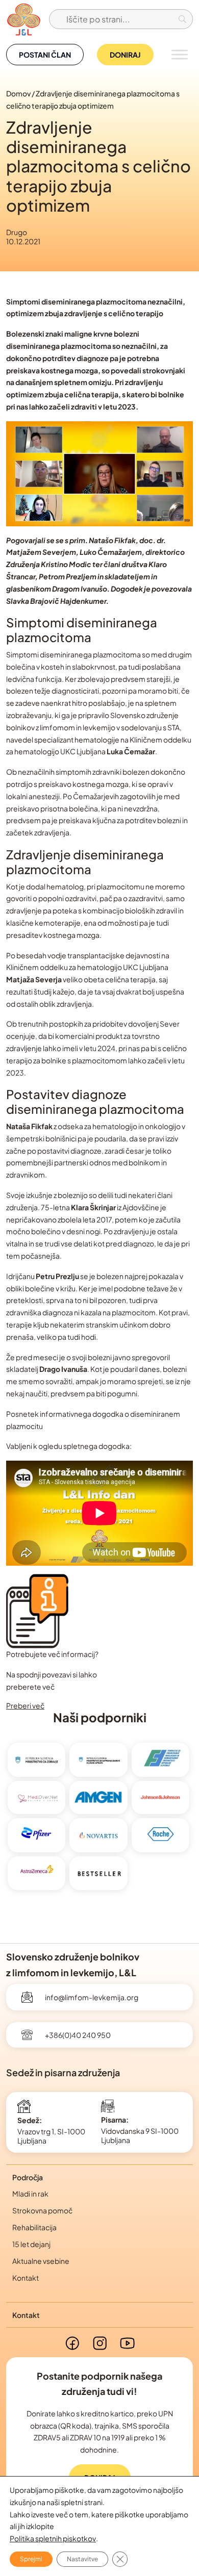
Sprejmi (31, 2559)
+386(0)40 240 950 (78, 2035)
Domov (18, 93)
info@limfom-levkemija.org (92, 1997)
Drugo (17, 232)
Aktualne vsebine (41, 2261)
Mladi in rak (30, 2194)
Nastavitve (82, 2559)
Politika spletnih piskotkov (53, 2538)
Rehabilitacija (34, 2227)
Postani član (45, 55)
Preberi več (25, 1705)
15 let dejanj (31, 2244)
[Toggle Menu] (180, 54)
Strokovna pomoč (42, 2210)
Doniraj (125, 55)
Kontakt (26, 2278)
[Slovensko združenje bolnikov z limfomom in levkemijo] (23, 19)
